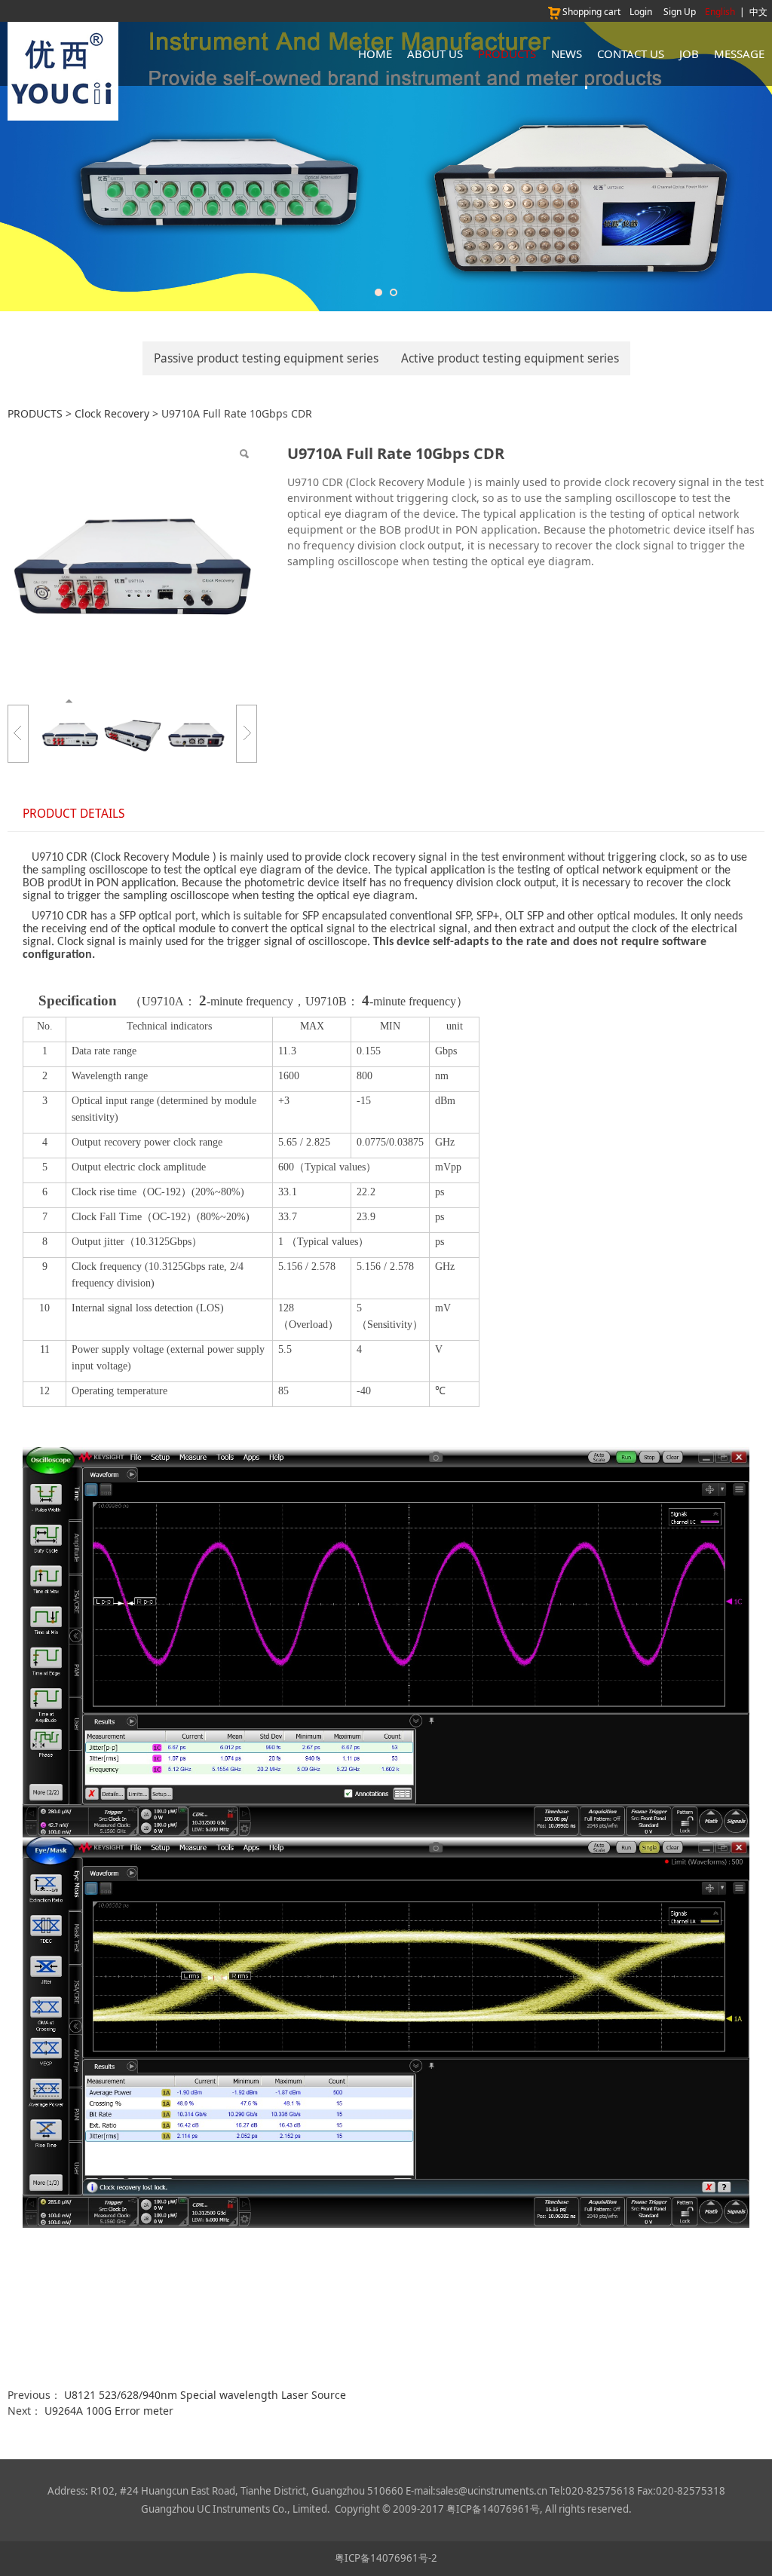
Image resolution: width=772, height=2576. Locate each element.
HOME (375, 54)
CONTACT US (631, 54)
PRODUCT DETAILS (74, 814)
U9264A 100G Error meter (109, 2411)
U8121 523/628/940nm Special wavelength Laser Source (205, 2395)
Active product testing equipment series (510, 358)
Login (641, 12)
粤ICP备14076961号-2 (386, 2558)
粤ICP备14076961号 (493, 2509)
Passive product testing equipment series (266, 358)
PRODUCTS (507, 54)
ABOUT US (435, 54)
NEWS (567, 54)
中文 (758, 12)
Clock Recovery (112, 413)
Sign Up (680, 12)
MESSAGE (739, 54)
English (720, 12)
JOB (689, 54)
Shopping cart (591, 12)
